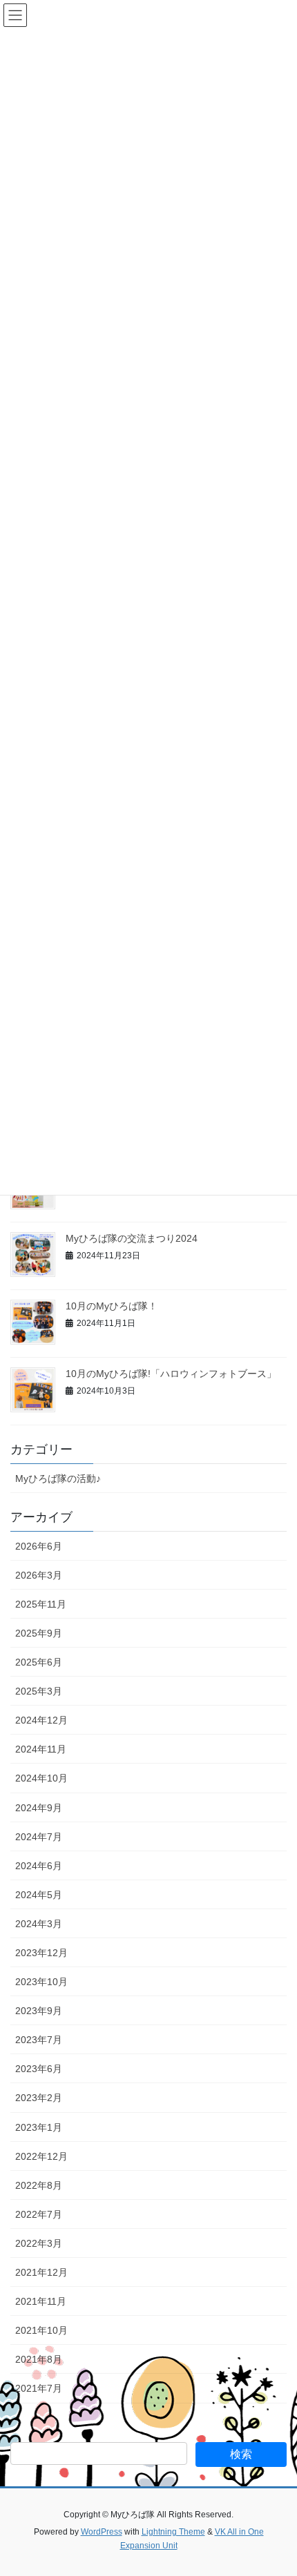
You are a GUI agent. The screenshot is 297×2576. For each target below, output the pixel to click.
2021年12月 (41, 2272)
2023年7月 (39, 2040)
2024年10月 (41, 1778)
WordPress (102, 2532)
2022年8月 (39, 2185)
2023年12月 (41, 1953)
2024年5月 (39, 1895)
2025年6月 (39, 1662)
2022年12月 (41, 2156)
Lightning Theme (173, 2532)
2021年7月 (39, 2388)
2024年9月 (39, 1808)
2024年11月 (41, 1749)
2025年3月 (39, 1691)
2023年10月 (41, 1982)
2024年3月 (39, 1924)
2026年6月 (39, 1546)
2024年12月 (41, 1720)
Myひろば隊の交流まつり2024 (132, 1238)
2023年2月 (39, 2098)
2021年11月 (41, 2301)
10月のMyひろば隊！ (112, 1306)
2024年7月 (39, 1837)
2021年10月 (41, 2330)
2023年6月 (39, 2069)
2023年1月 (39, 2127)
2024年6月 (39, 1866)
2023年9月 (39, 2011)
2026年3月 (39, 1575)
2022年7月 (39, 2214)
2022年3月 (39, 2243)
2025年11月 (41, 1604)
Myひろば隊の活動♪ (58, 1479)
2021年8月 (39, 2359)
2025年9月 (39, 1633)
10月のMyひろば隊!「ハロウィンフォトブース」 (171, 1374)
